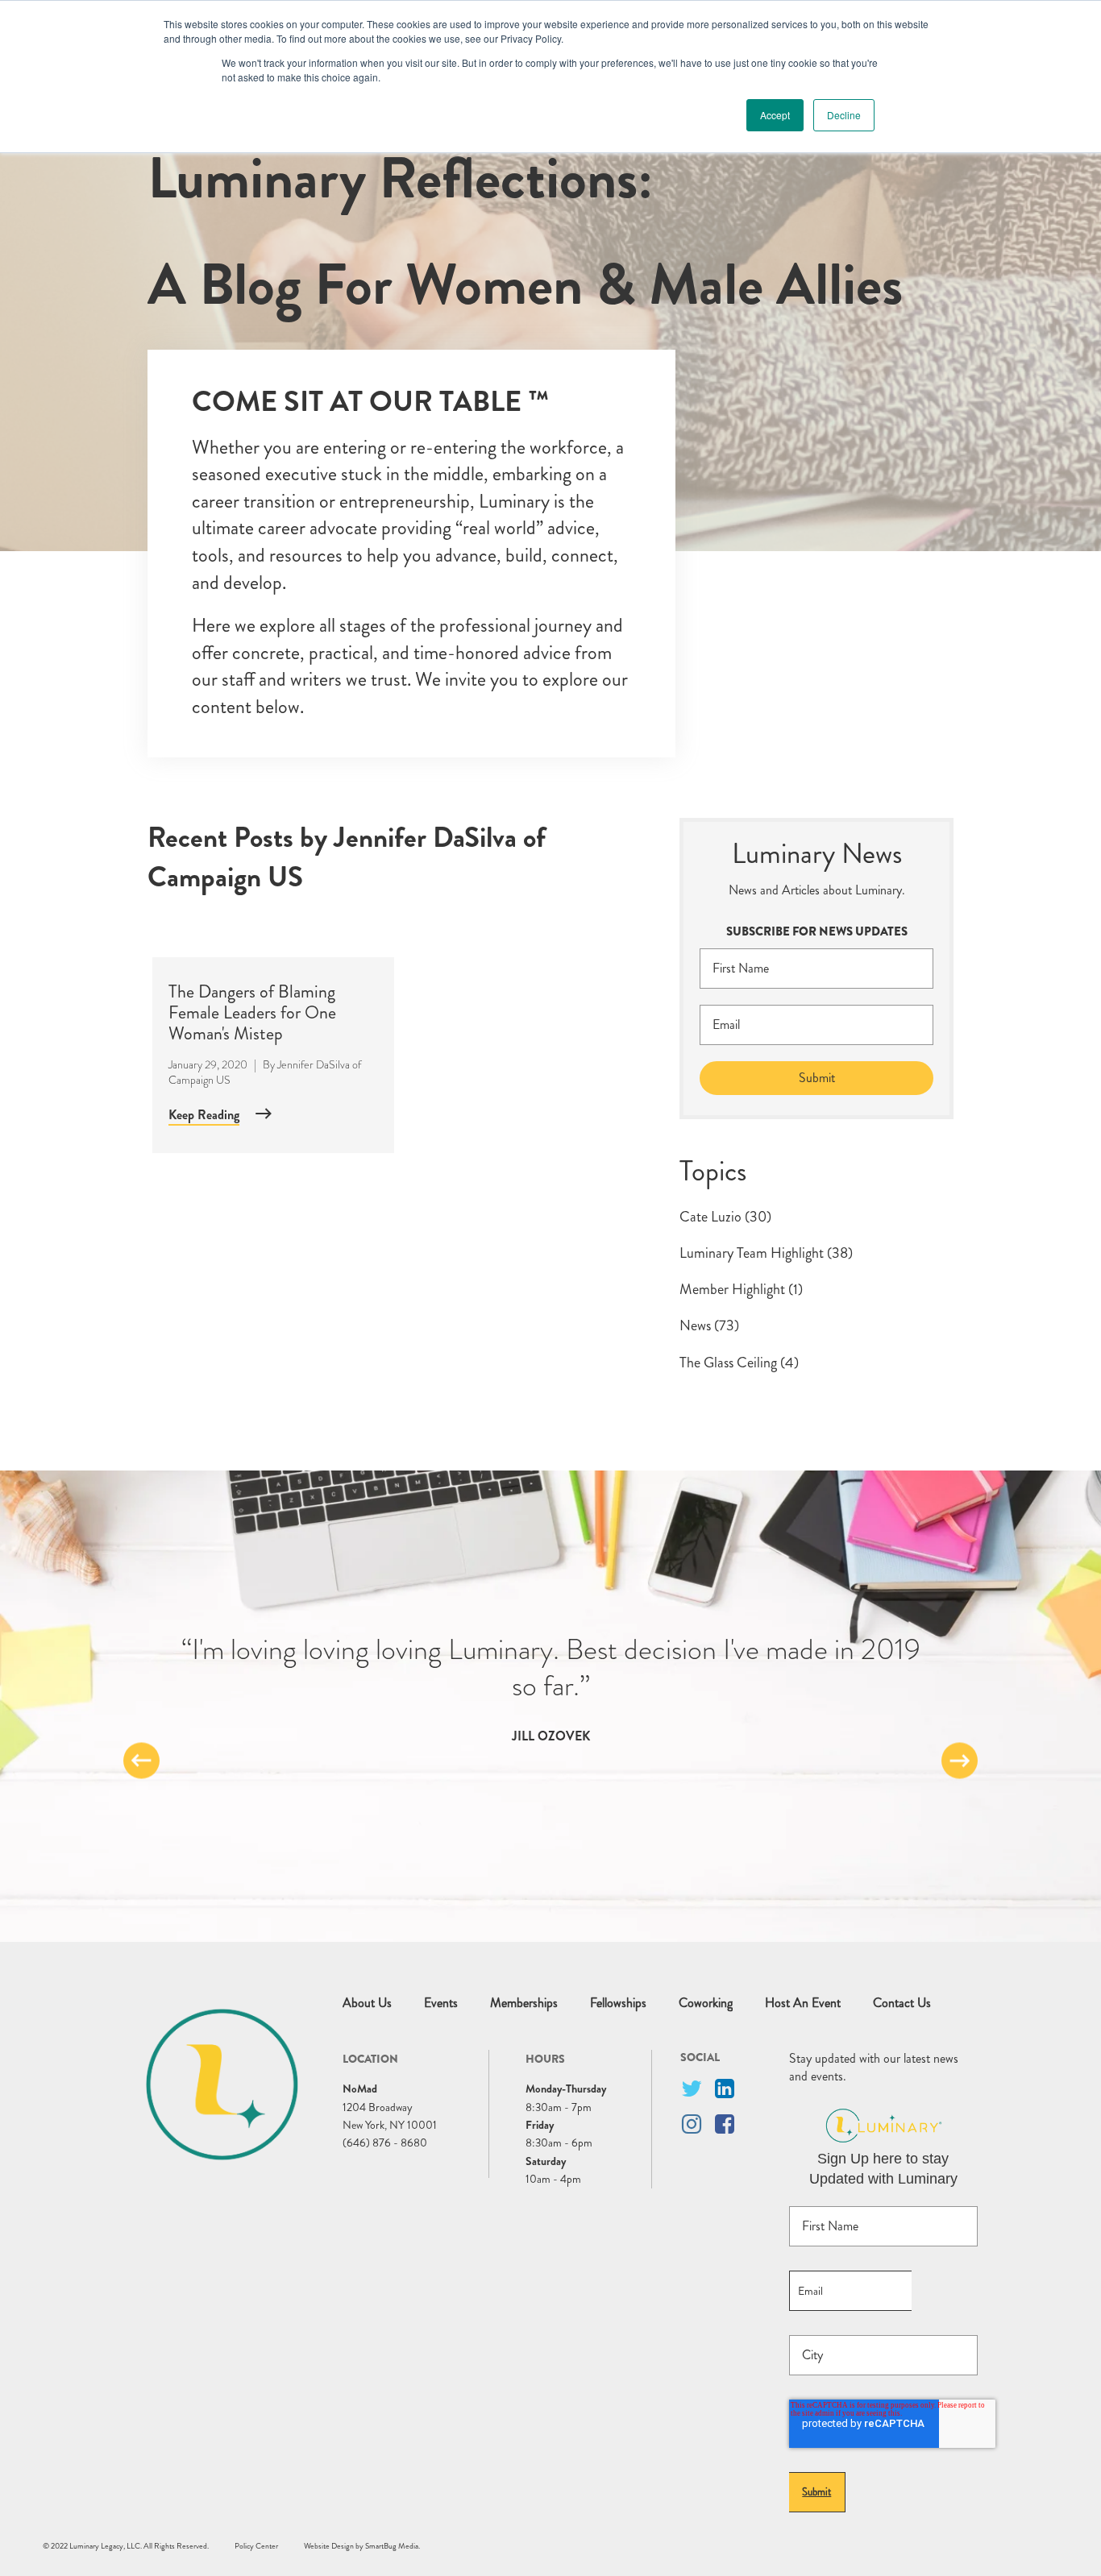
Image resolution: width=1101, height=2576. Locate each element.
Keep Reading (204, 1115)
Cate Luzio (725, 1217)
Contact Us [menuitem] (902, 2003)
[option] (550, 1688)
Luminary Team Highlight (766, 1253)
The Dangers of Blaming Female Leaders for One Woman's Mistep (252, 1013)
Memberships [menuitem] (524, 2003)
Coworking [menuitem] (706, 2003)
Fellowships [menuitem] (618, 2003)
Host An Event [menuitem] (803, 2003)
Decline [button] (844, 115)
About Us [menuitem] (367, 2003)
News (709, 1325)
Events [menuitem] (441, 2003)
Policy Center (256, 2546)
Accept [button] (775, 115)
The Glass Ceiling (739, 1363)
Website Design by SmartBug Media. (362, 2546)
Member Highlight (741, 1289)
